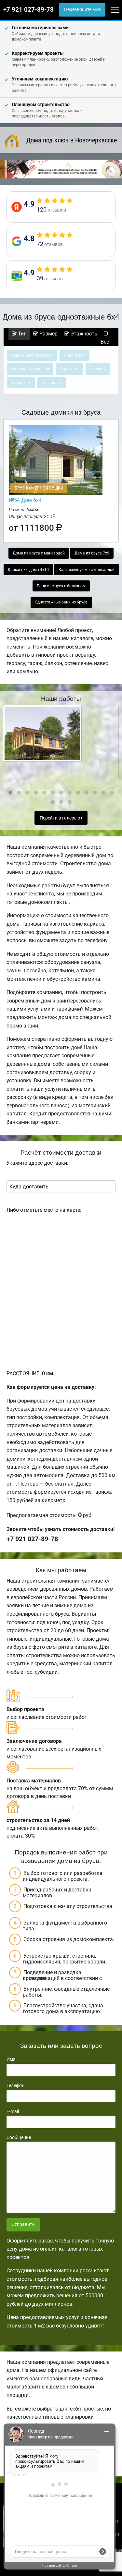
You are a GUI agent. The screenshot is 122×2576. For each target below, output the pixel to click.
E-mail (13, 2111)
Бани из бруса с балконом (61, 586)
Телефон (15, 2085)
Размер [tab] (48, 334)
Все (105, 342)
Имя (11, 2059)
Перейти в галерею (60, 818)
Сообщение (19, 2137)
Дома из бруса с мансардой (39, 553)
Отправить (23, 2224)
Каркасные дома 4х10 (28, 570)
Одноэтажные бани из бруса (61, 602)
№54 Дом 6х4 (25, 500)
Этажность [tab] (83, 334)
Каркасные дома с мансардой (87, 570)
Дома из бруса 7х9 (92, 553)
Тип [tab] (22, 334)
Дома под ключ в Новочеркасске (72, 140)
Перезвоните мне (82, 10)
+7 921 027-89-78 (28, 10)
